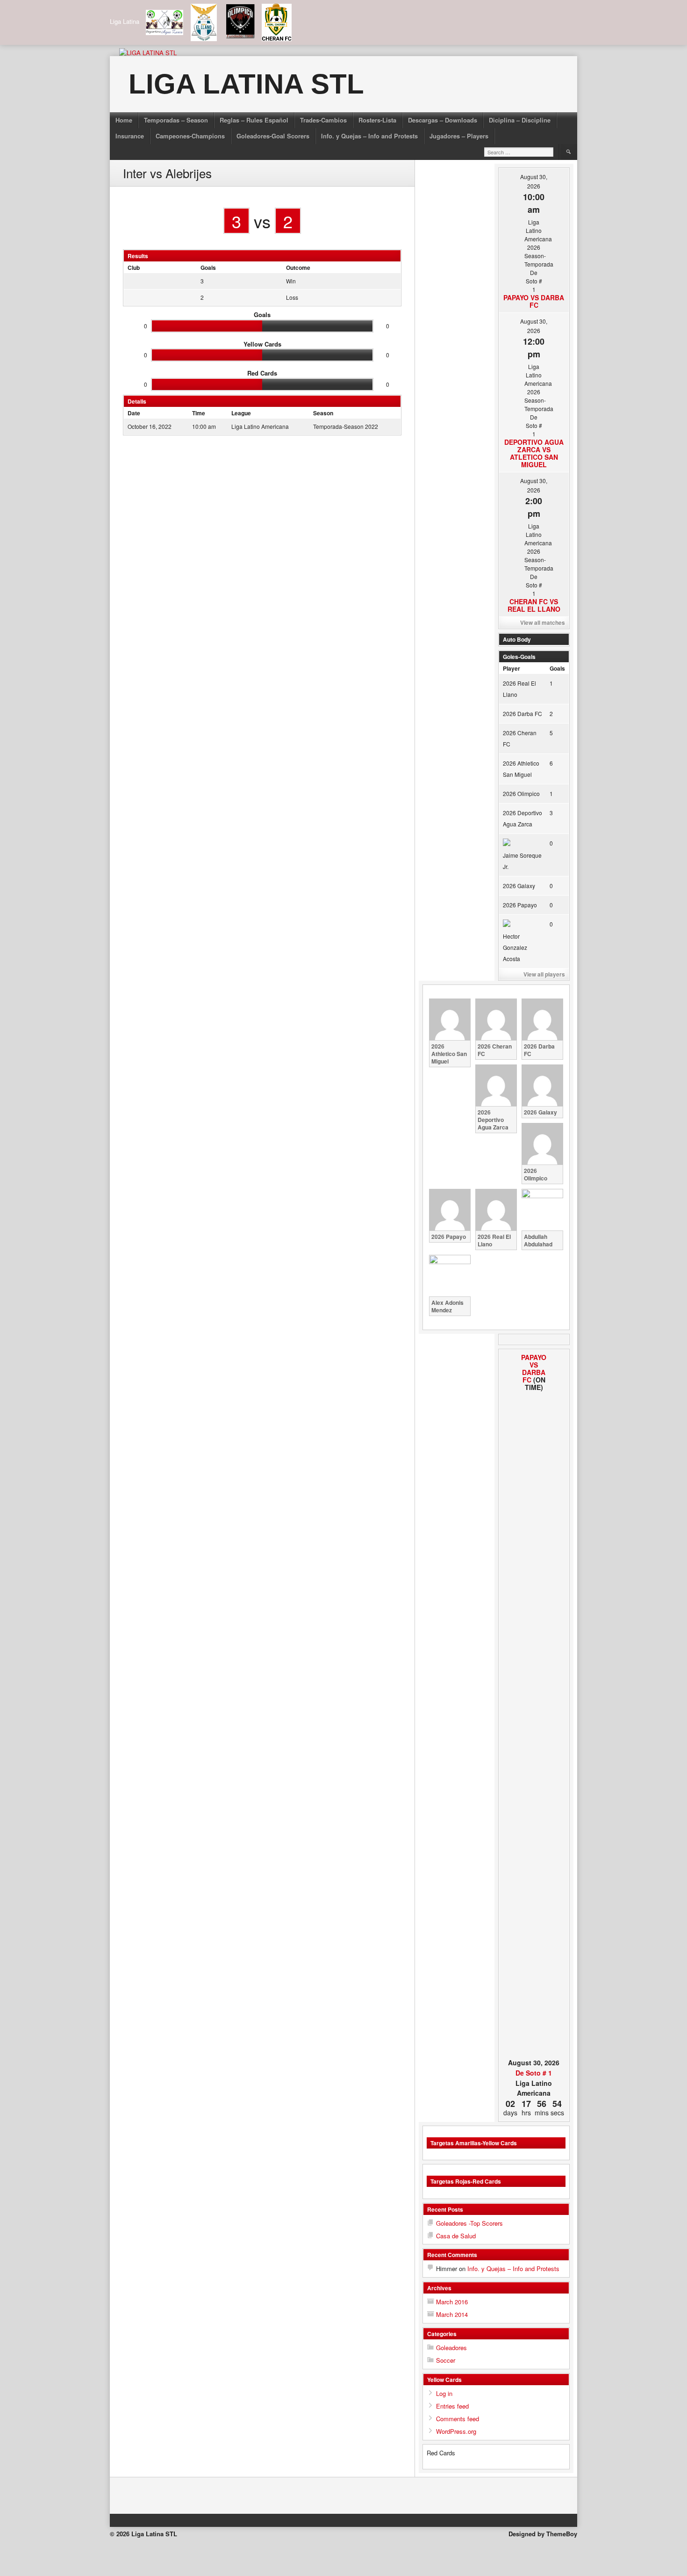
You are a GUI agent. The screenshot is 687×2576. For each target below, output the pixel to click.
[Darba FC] (559, 1705)
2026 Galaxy (519, 886)
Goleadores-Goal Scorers (273, 136)
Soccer (446, 2360)
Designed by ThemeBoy (543, 2534)
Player (512, 668)
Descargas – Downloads (443, 120)
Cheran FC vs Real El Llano (534, 605)
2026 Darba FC (522, 713)
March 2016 (452, 2302)
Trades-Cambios (323, 120)
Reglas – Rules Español (254, 120)
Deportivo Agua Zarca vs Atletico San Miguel (534, 453)
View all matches (543, 622)
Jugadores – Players (459, 136)
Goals (557, 668)
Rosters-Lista (377, 120)
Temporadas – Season (176, 120)
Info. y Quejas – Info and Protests (369, 136)
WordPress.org (456, 2431)
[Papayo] (509, 1705)
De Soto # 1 (534, 2073)
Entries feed (452, 2406)
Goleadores (451, 2348)
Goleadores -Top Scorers (469, 2223)
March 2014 (452, 2314)
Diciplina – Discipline (520, 120)
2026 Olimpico (521, 793)
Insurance (130, 136)
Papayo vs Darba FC (534, 301)
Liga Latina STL (246, 84)
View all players (544, 974)
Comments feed (458, 2419)
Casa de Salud (456, 2236)
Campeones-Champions (190, 136)
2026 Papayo (520, 905)
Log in (444, 2393)
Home (124, 120)
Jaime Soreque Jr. (522, 861)
